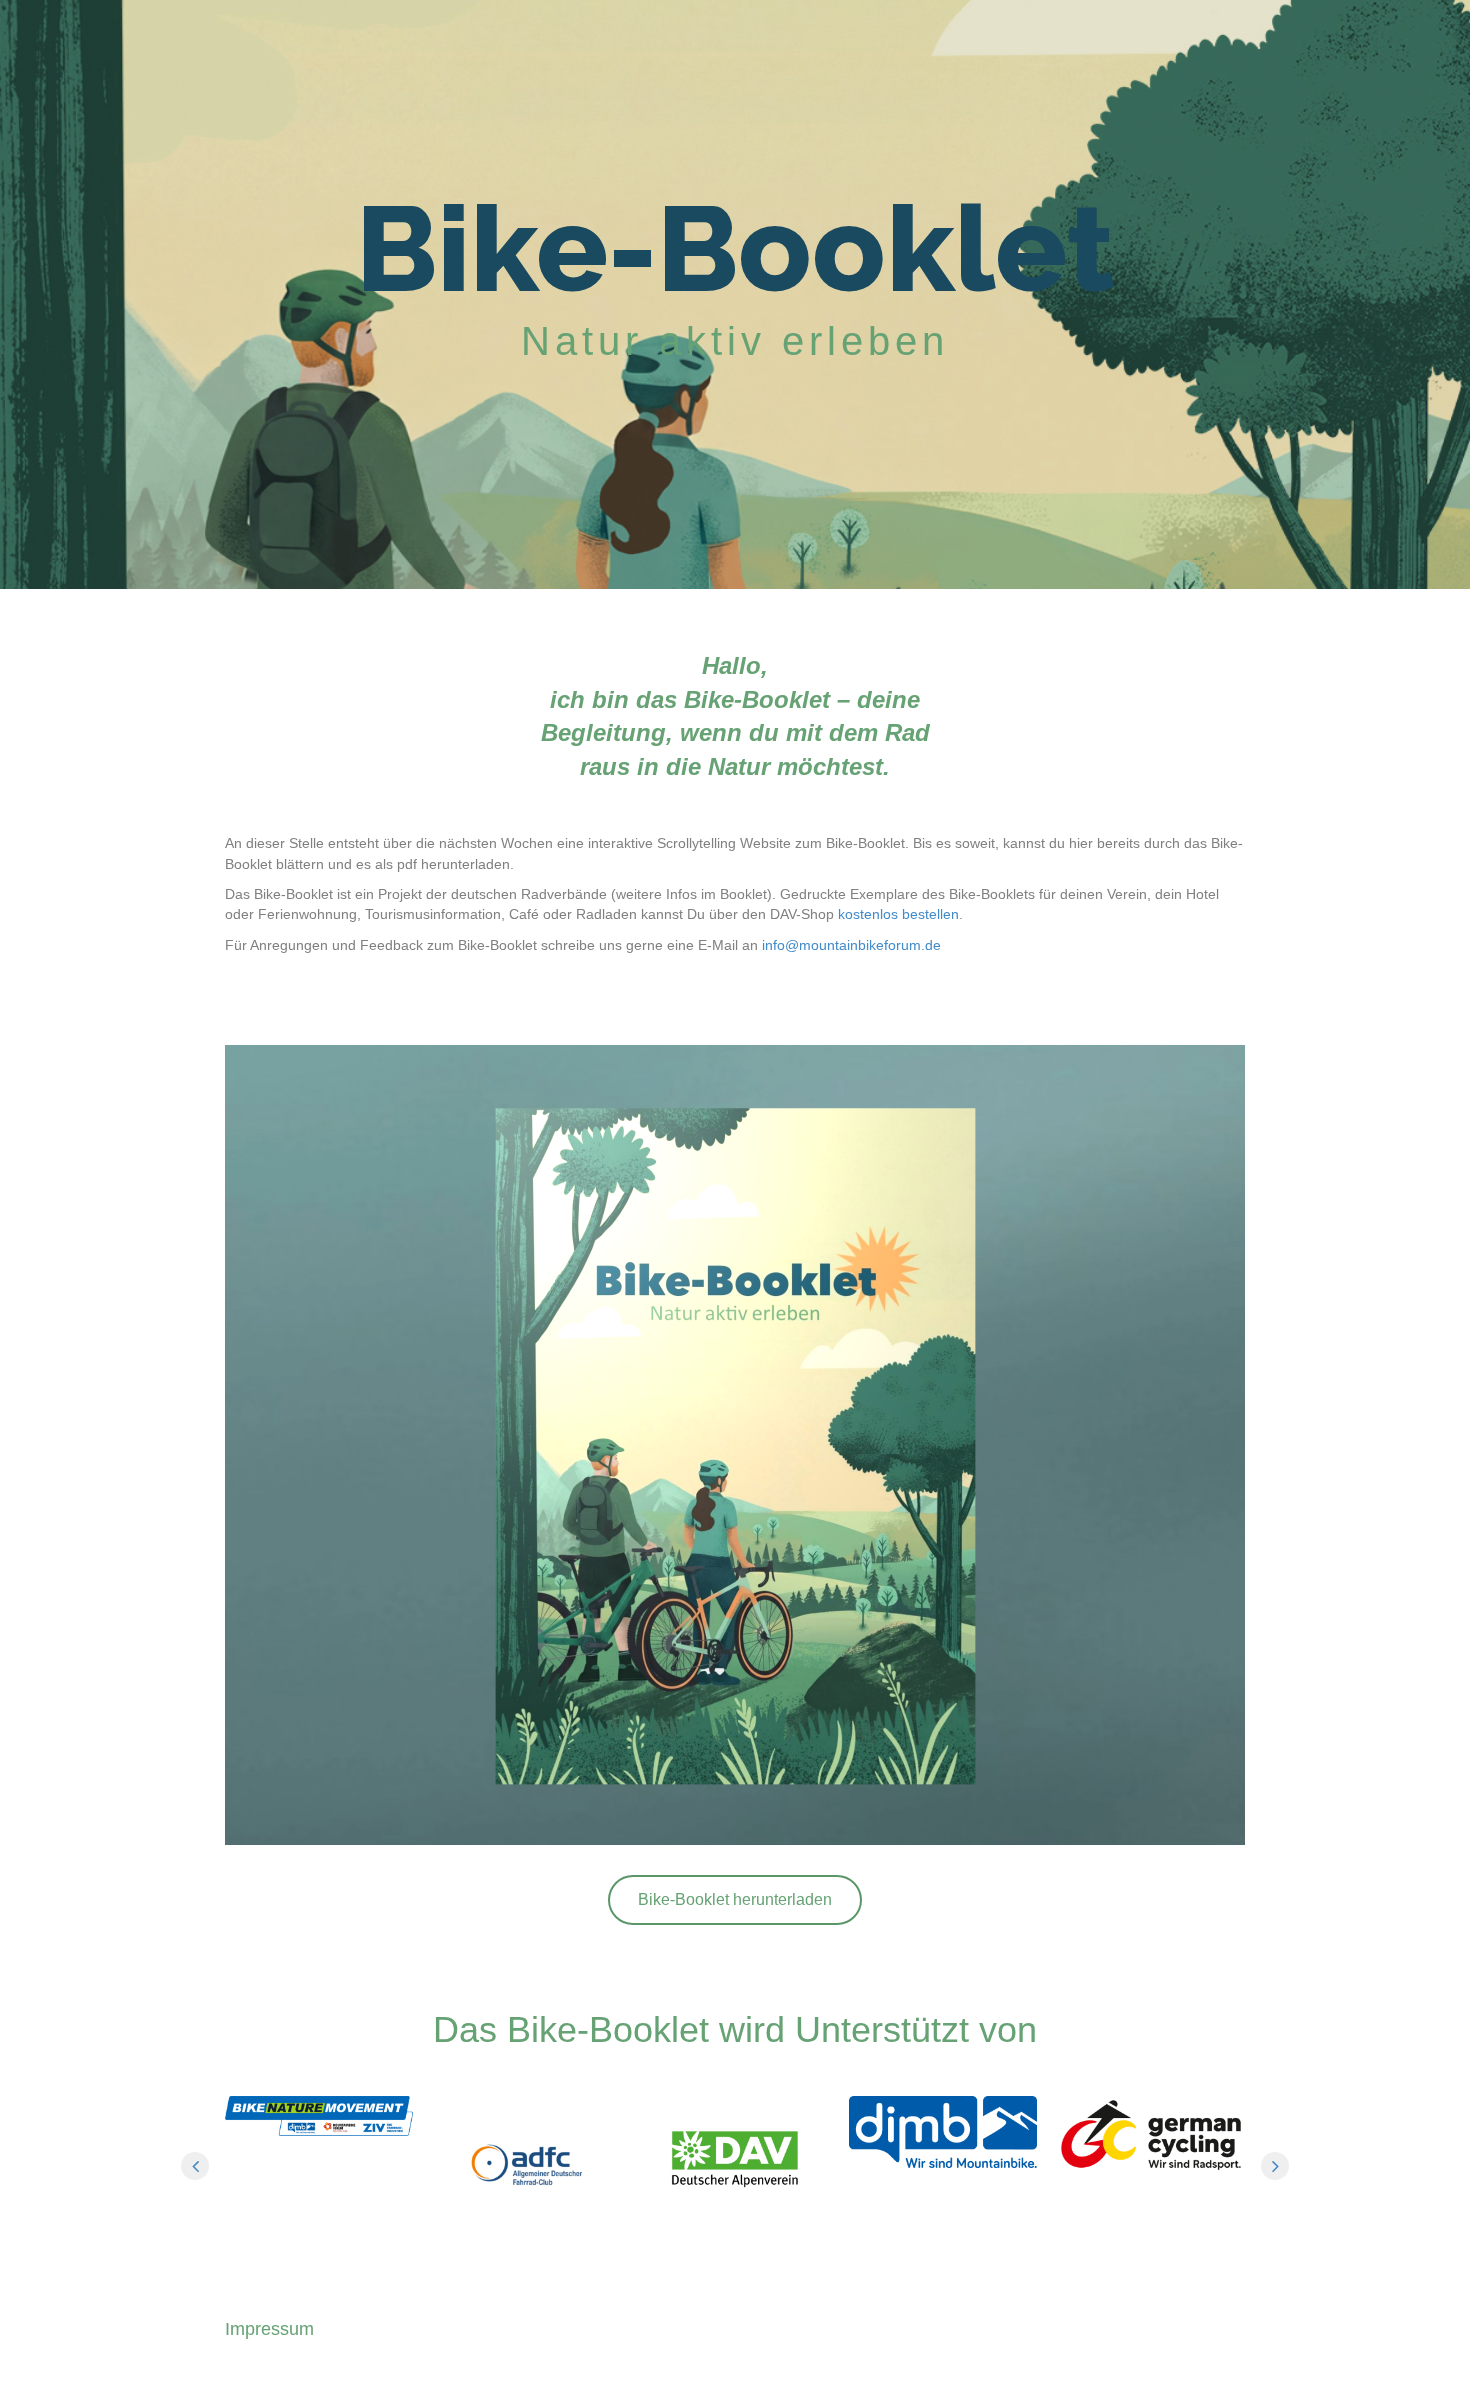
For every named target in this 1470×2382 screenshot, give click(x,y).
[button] (735, 1900)
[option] (319, 2116)
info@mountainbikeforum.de (851, 945)
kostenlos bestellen (898, 914)
